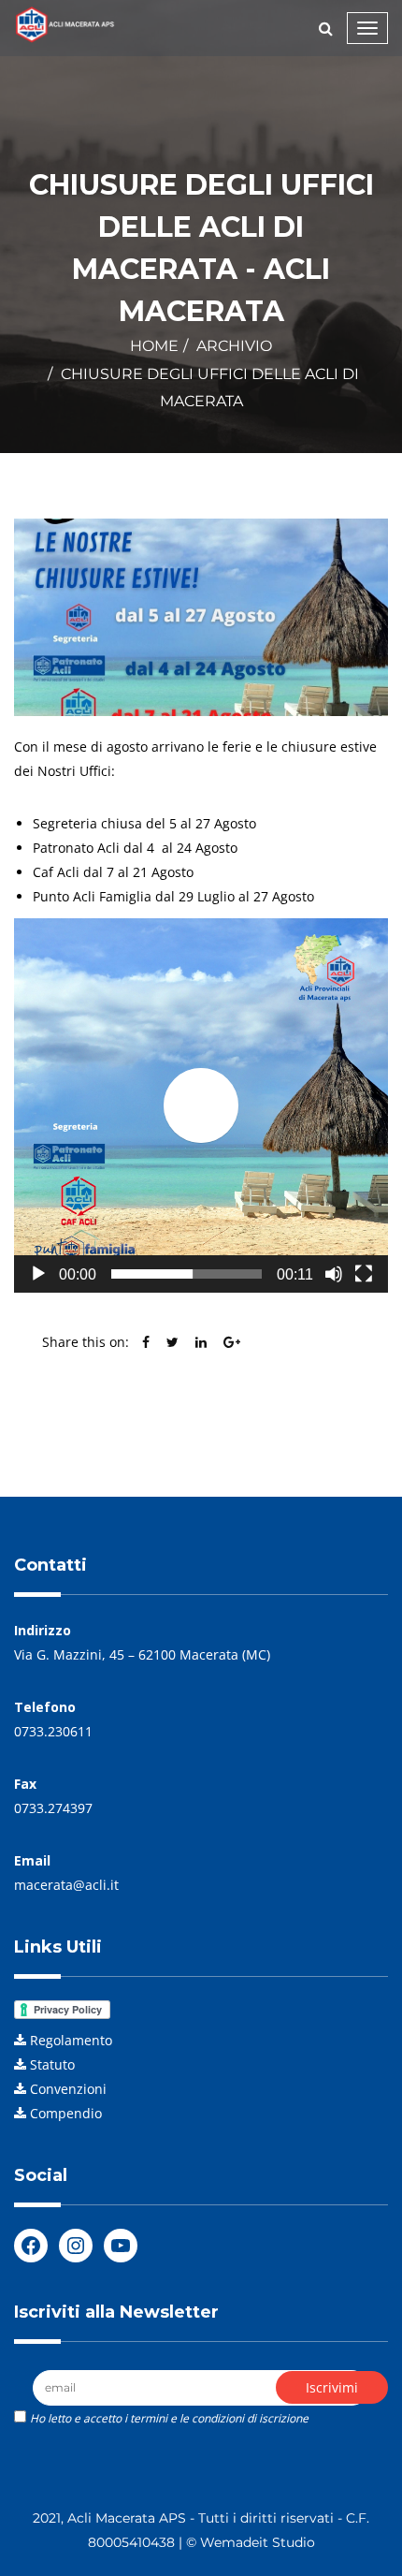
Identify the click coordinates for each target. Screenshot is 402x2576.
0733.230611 (53, 1731)
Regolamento (71, 2040)
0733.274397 (53, 1808)
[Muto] (334, 1274)
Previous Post (96, 1417)
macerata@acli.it (66, 1885)
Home (154, 346)
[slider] (187, 1274)
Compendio (66, 2113)
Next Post (326, 1417)
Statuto (52, 2064)
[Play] (38, 1274)
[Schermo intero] (364, 1274)
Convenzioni (68, 2089)
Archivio (234, 346)
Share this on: (86, 1342)
